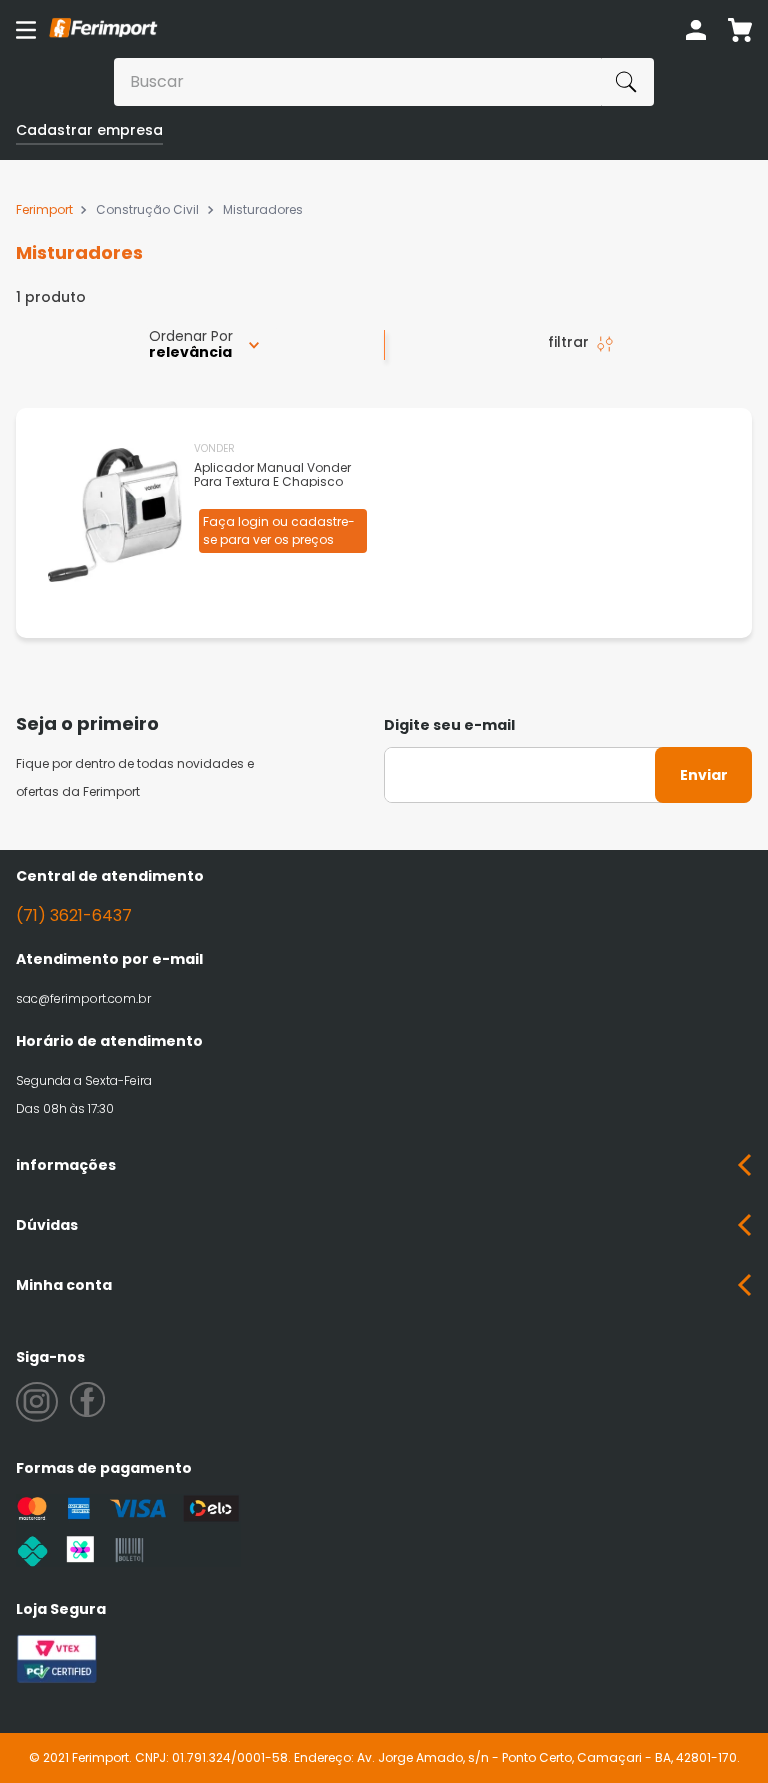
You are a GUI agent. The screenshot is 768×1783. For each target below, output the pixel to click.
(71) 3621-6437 (74, 915)
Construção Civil (147, 210)
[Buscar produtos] (626, 82)
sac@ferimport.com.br (83, 998)
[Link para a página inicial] (48, 210)
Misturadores (263, 210)
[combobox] (384, 82)
